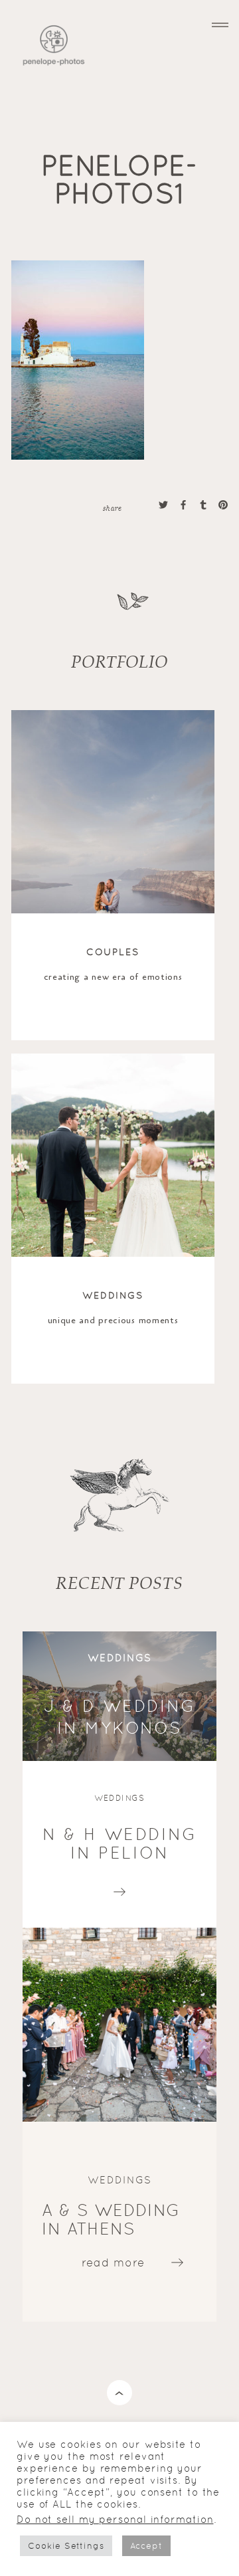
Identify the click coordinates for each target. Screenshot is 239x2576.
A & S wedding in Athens (111, 2220)
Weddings (113, 1295)
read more (120, 1888)
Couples (113, 952)
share (112, 507)
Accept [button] (146, 2546)
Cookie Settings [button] (66, 2546)
